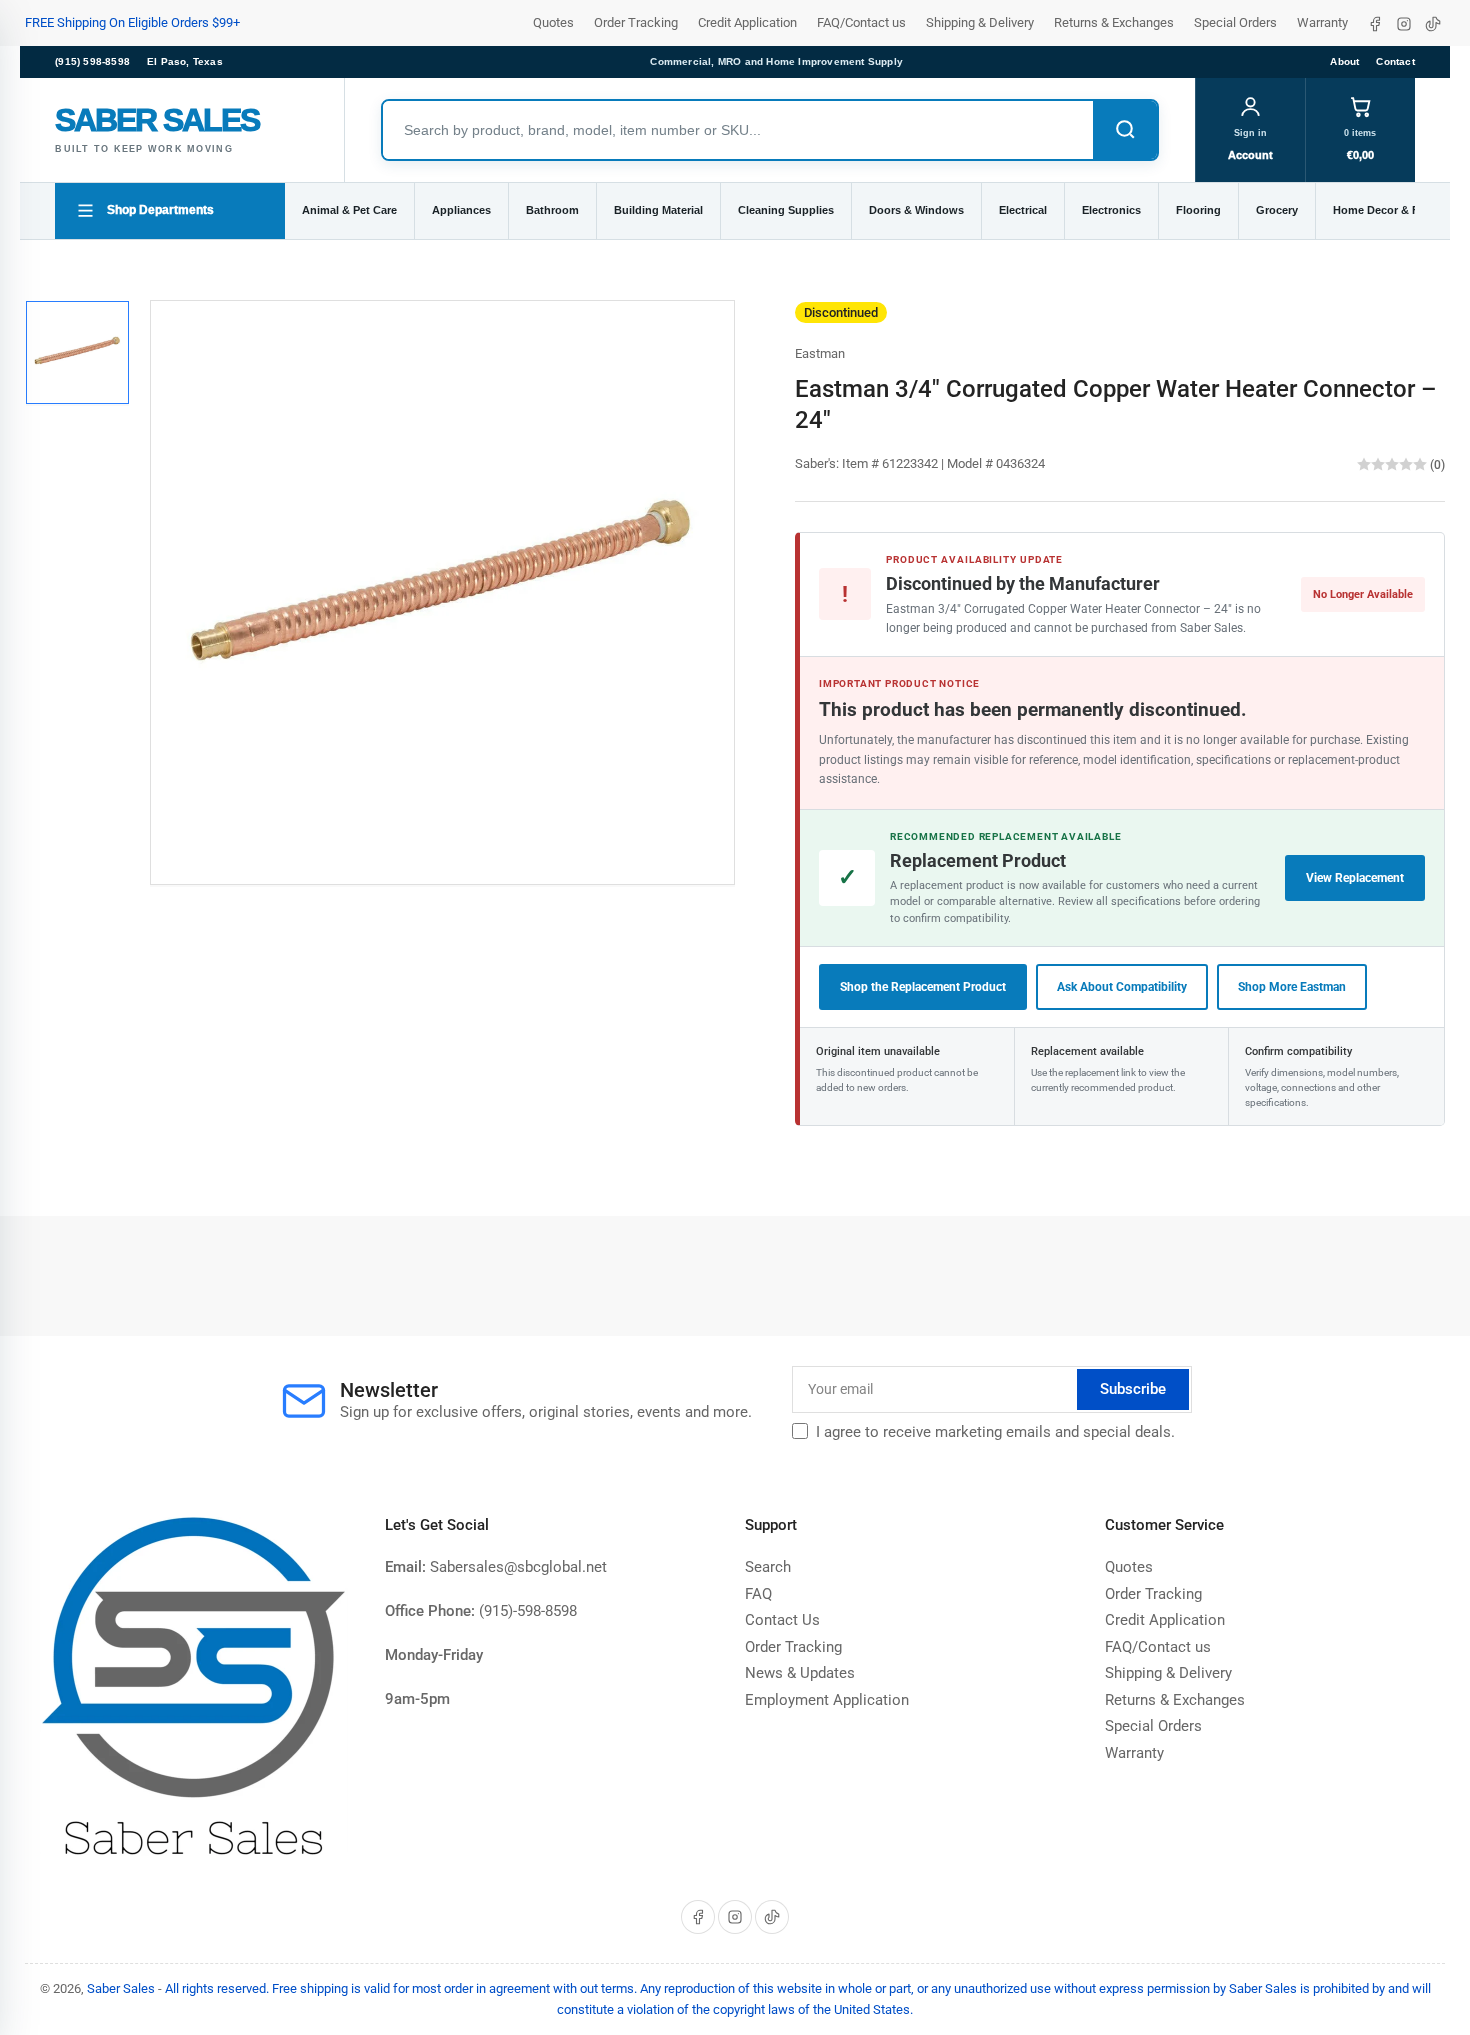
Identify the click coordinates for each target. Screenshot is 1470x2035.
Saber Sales (121, 1988)
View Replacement (1355, 878)
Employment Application (827, 1700)
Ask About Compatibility (1122, 987)
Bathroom (552, 210)
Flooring (1198, 210)
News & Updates (800, 1673)
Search (768, 1567)
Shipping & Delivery (980, 22)
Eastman (820, 353)
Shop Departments (160, 210)
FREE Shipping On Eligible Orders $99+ (132, 22)
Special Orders (1235, 22)
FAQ (758, 1594)
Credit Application (747, 22)
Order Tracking (636, 22)
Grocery (1277, 210)
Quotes (553, 22)
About (1344, 61)
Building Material (658, 210)
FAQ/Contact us (861, 22)
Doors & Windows (916, 210)
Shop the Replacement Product (923, 987)
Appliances (461, 210)
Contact (1395, 61)
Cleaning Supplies (786, 210)
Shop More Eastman (1292, 987)
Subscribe (1133, 1389)
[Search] (1125, 130)
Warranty (1322, 22)
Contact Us (782, 1620)
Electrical (1023, 210)
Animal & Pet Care (349, 210)
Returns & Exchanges (1114, 22)
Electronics (1111, 210)
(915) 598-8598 (92, 61)
